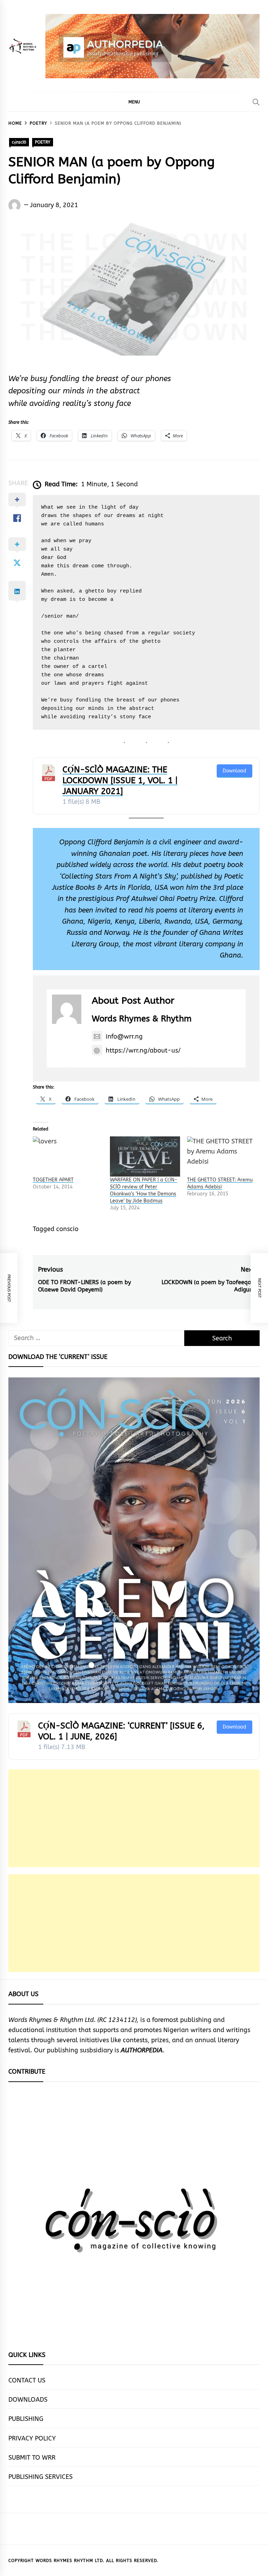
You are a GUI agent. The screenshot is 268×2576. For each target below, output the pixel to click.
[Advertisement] (134, 1818)
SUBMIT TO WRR (32, 2458)
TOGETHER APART (53, 1180)
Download (234, 771)
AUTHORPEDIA (142, 2050)
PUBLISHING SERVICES (40, 2477)
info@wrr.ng (124, 1036)
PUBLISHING (26, 2419)
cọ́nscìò (19, 142)
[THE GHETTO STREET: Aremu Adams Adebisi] (222, 1156)
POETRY (43, 142)
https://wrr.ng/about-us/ (143, 1050)
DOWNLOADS (28, 2400)
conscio (67, 1229)
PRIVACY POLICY (32, 2438)
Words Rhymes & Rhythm (142, 1019)
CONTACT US (27, 2380)
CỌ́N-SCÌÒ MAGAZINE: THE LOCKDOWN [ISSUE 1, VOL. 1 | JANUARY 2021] (120, 780)
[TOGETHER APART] (68, 1156)
